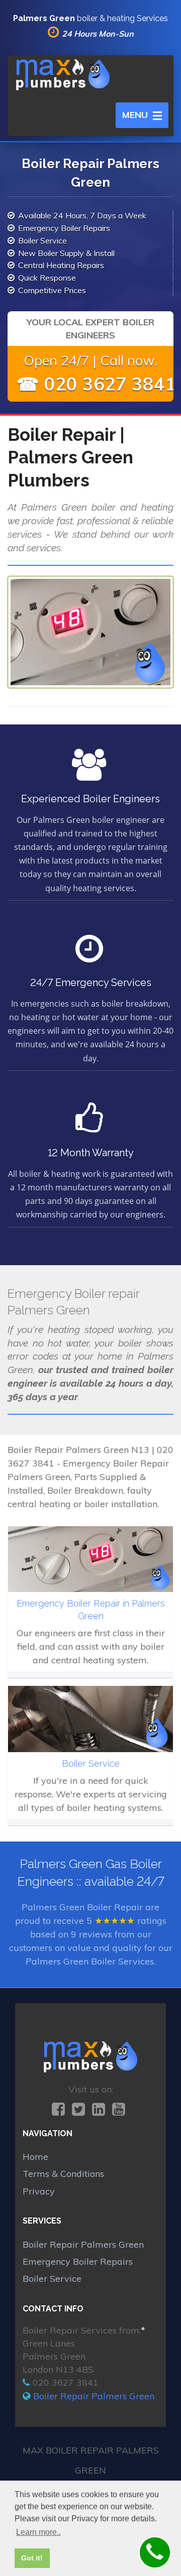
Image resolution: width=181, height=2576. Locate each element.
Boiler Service (52, 2279)
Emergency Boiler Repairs (78, 2261)
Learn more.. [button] (38, 2532)
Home (35, 2157)
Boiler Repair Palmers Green (83, 2244)
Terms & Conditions (63, 2174)
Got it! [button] (32, 2558)
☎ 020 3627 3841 (96, 384)
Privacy (39, 2191)
